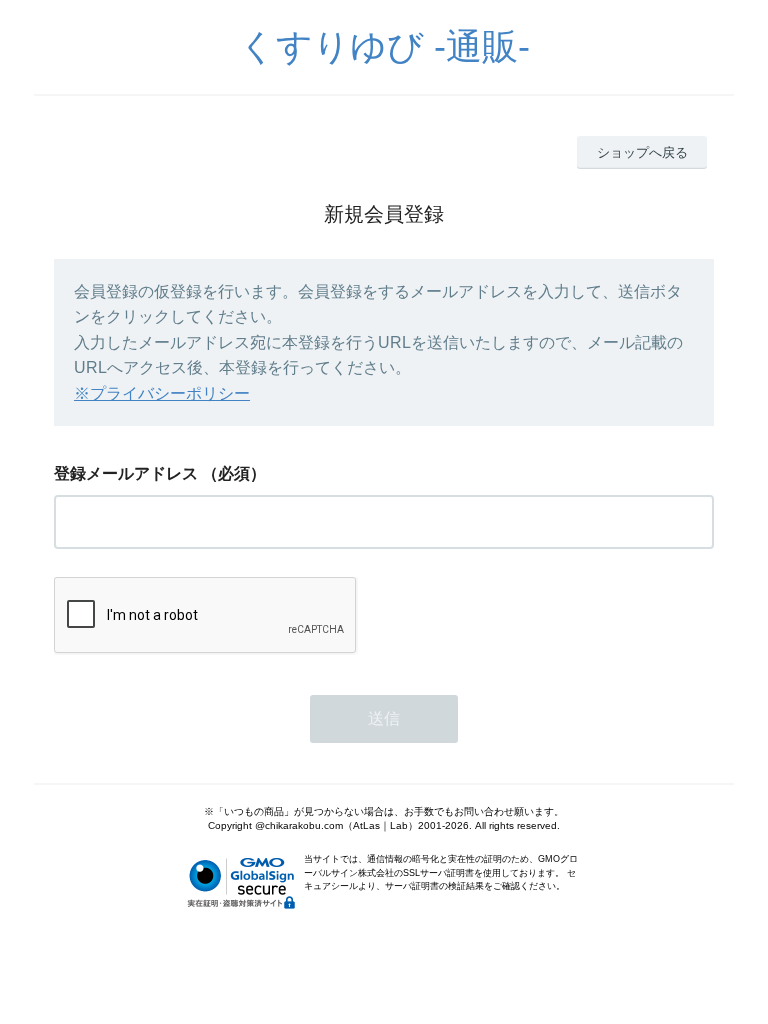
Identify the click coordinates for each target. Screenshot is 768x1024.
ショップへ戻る (642, 152)
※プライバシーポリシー (162, 393)
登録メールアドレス (126, 473)
